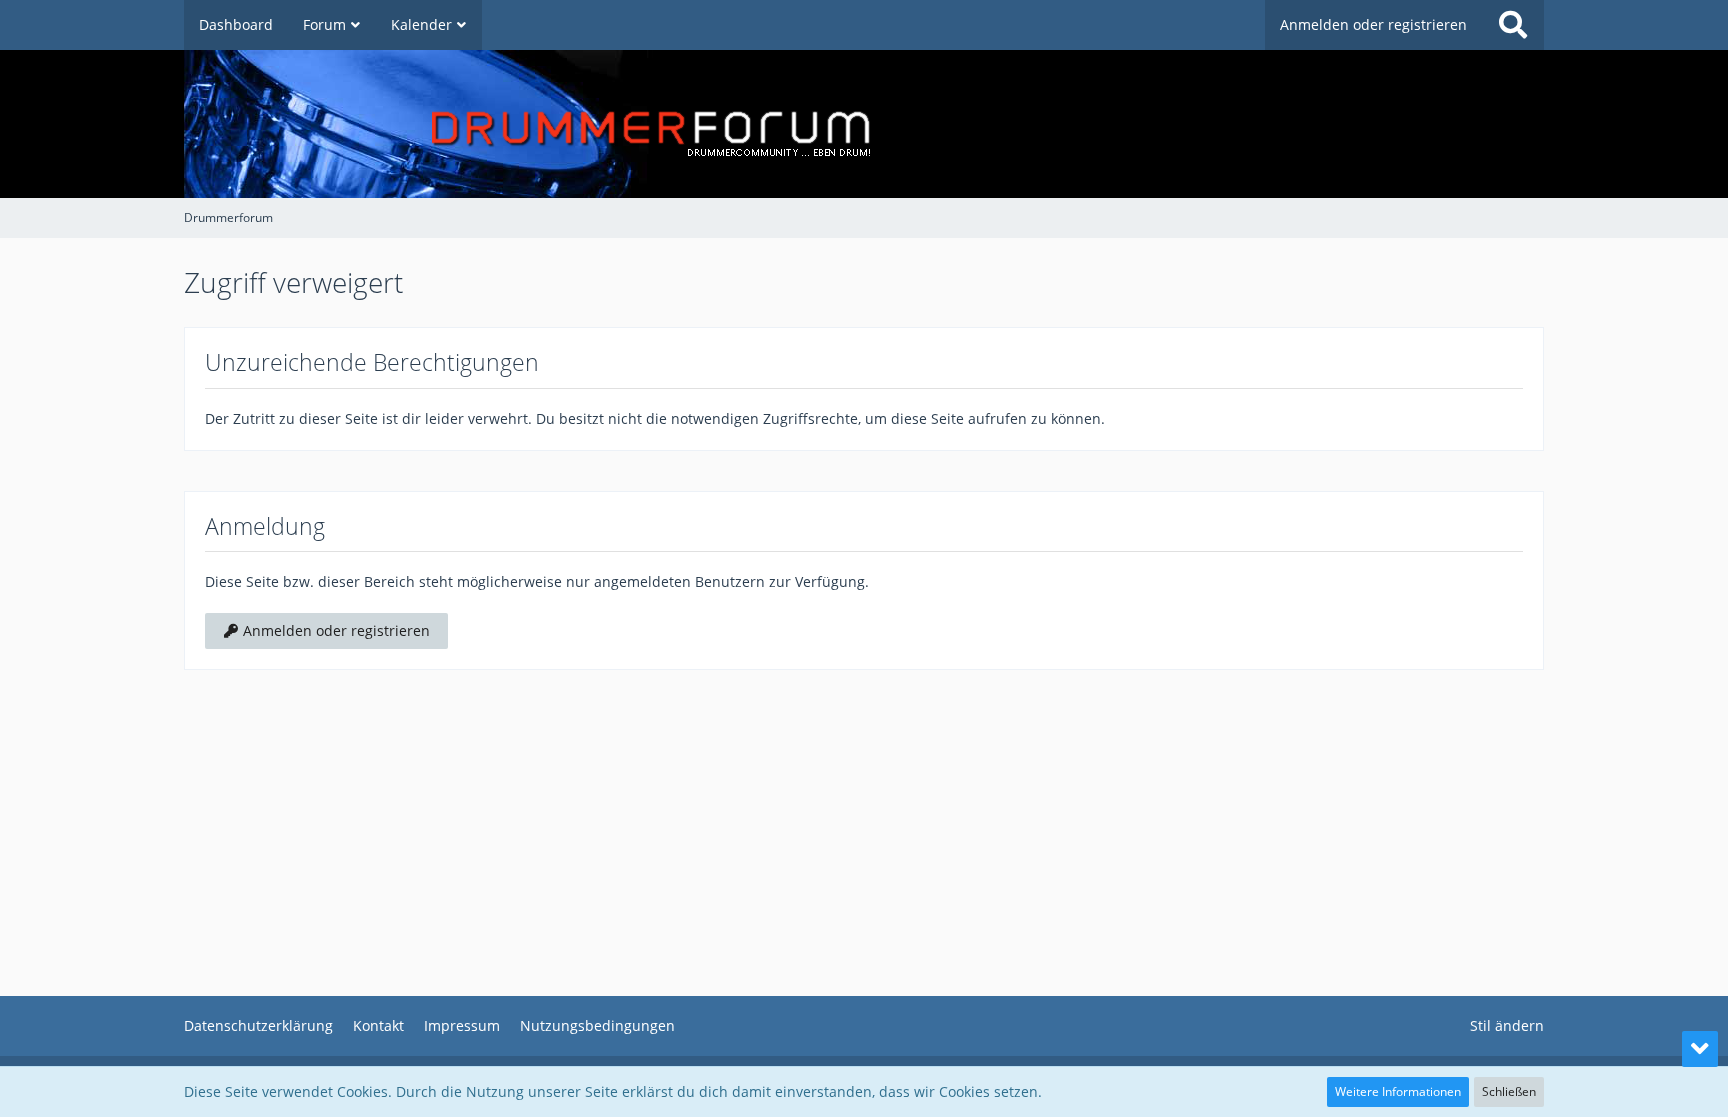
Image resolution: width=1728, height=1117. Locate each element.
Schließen (1509, 1091)
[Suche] (1513, 25)
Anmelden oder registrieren (1373, 24)
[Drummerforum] (864, 124)
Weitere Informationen (1398, 1091)
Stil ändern (1507, 1025)
